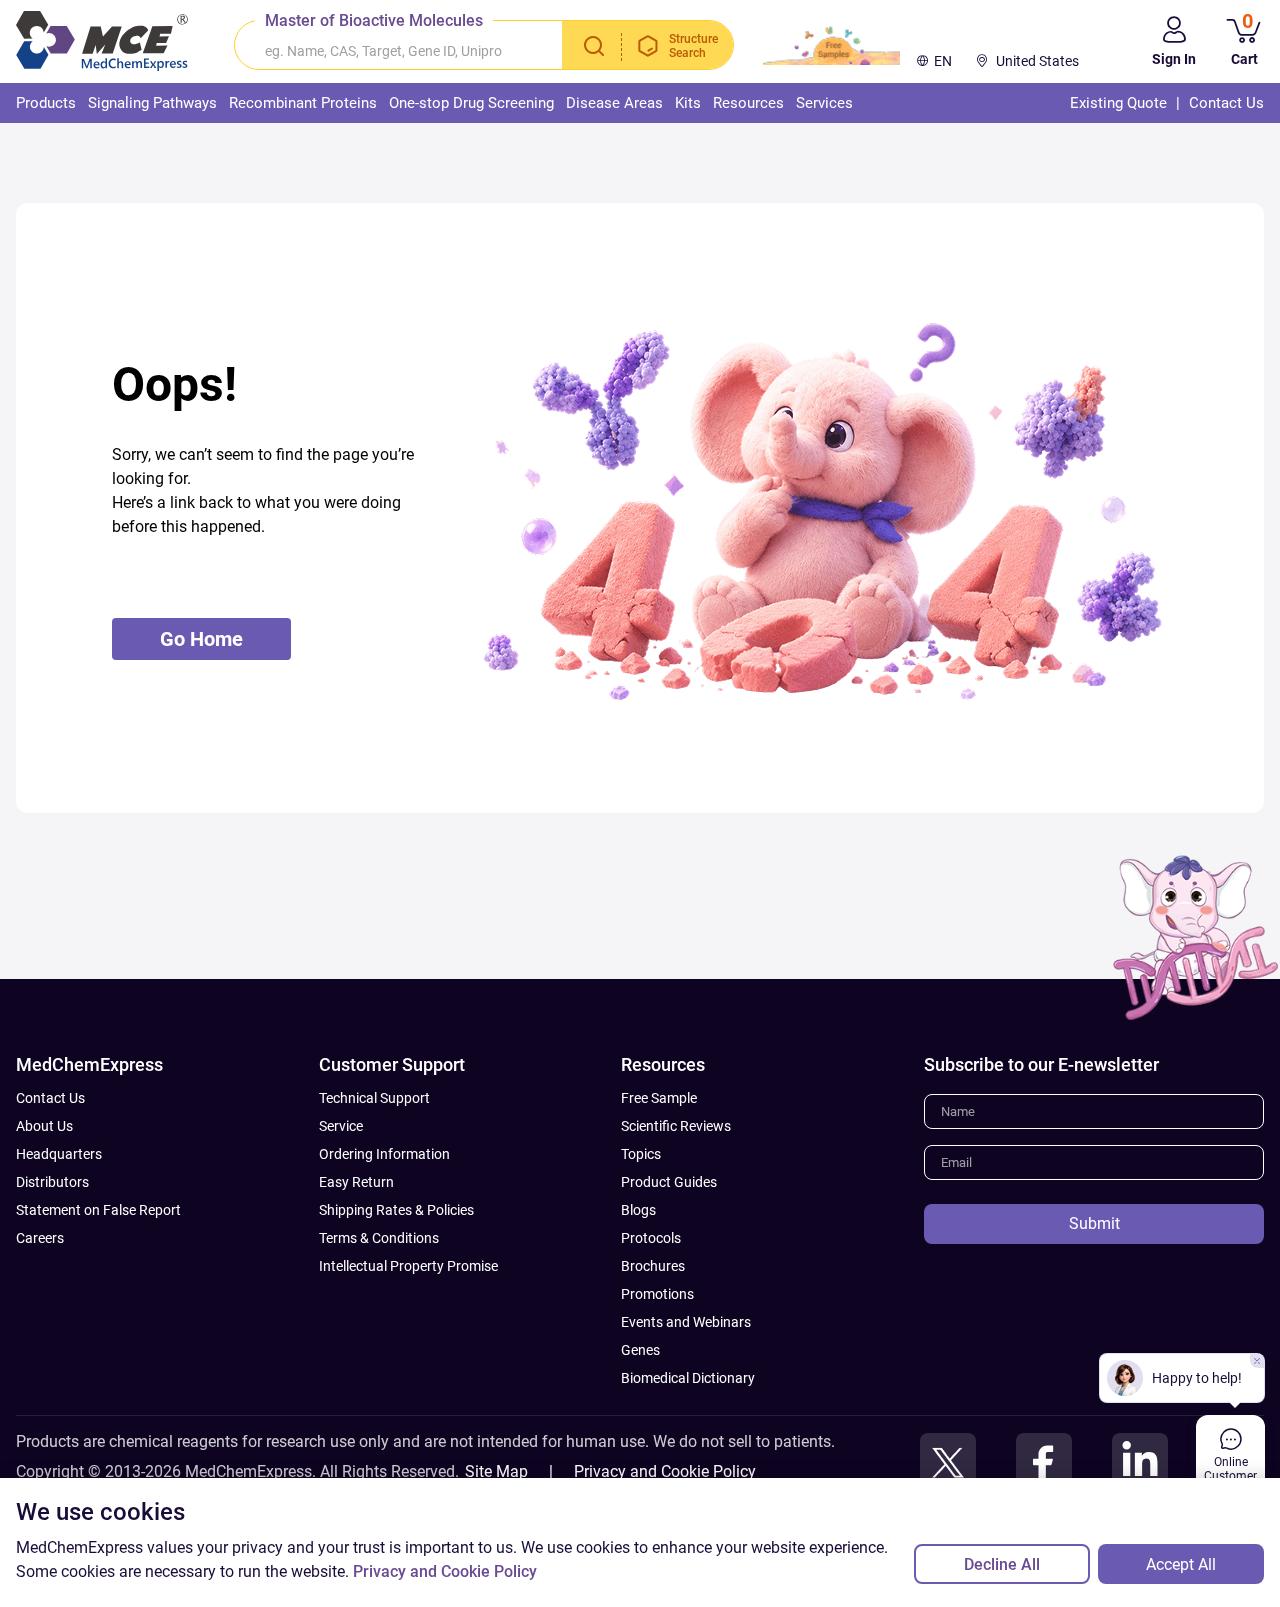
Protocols (651, 1238)
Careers (40, 1238)
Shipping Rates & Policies (396, 1210)
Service (341, 1126)
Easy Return (356, 1182)
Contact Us (50, 1098)
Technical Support (374, 1098)
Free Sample (659, 1098)
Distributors (52, 1182)
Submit (1094, 1223)
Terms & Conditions (379, 1238)
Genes (640, 1350)
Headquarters (59, 1154)
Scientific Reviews (676, 1126)
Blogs (638, 1210)
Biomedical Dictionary (688, 1378)
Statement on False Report (98, 1210)
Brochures (653, 1266)
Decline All (1002, 1564)
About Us (44, 1126)
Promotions (657, 1294)
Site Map (496, 1471)
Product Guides (669, 1182)
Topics (641, 1154)
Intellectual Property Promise (408, 1266)
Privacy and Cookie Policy (665, 1471)
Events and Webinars (686, 1322)
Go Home (201, 639)
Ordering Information (384, 1154)
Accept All (1181, 1564)
